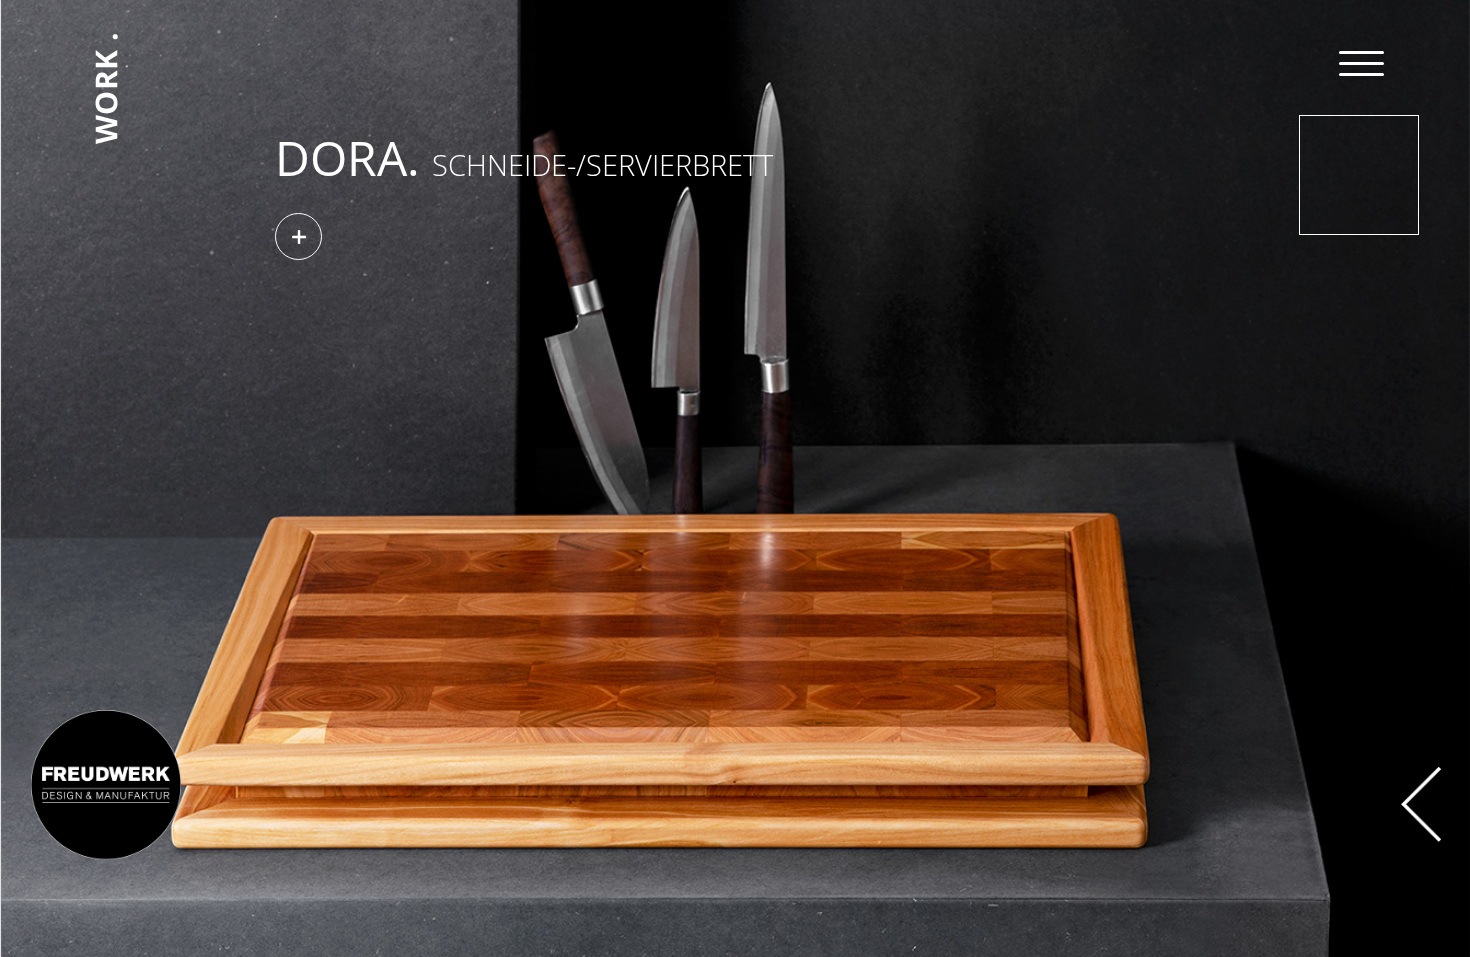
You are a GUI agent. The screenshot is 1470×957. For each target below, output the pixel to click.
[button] (613, 236)
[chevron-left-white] (1421, 775)
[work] (106, 30)
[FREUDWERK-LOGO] (106, 714)
